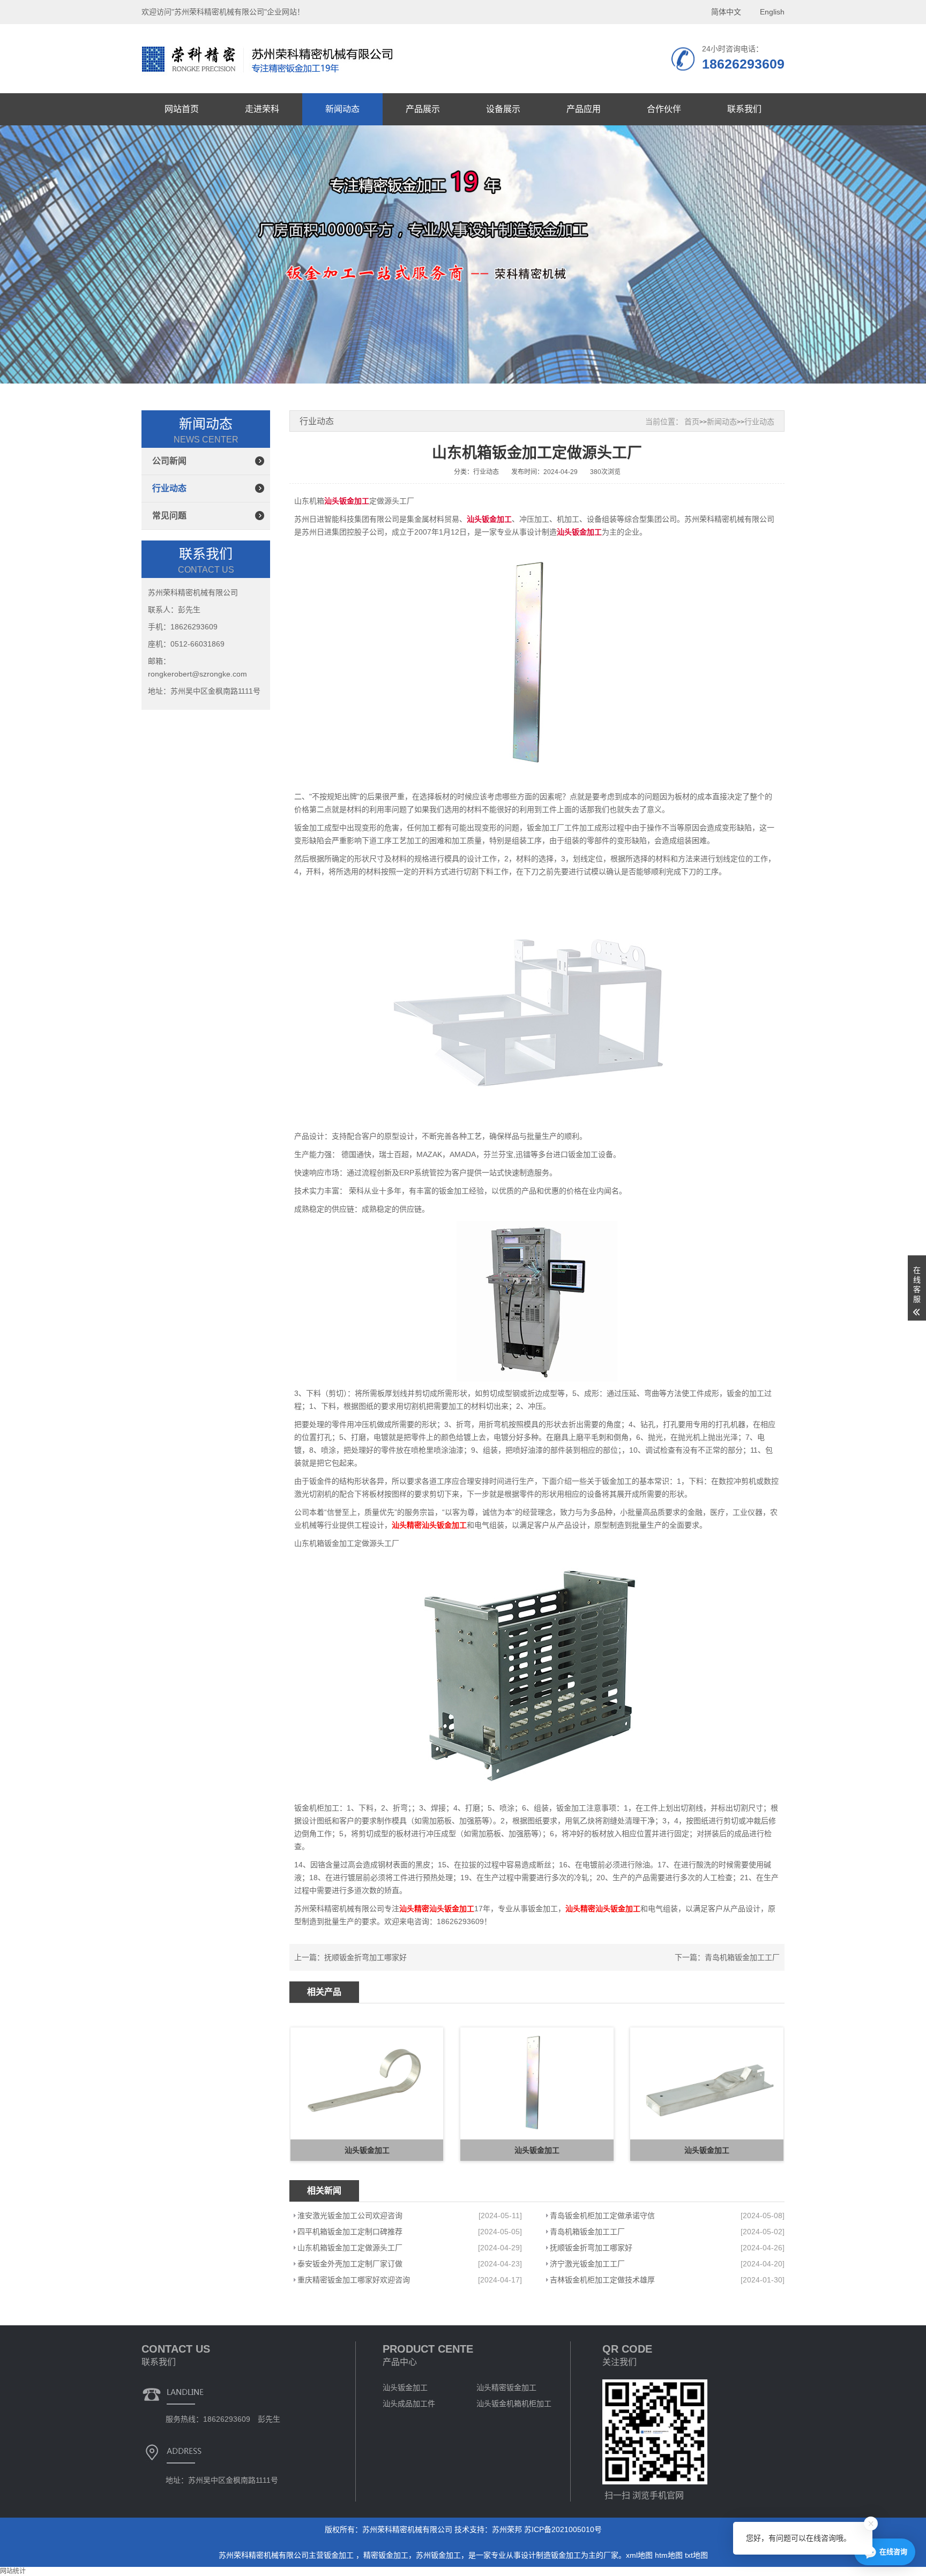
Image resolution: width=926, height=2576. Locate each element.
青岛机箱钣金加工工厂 (742, 1957)
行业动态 (169, 488)
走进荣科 (262, 109)
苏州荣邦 (507, 2529)
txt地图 (696, 2555)
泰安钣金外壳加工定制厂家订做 (350, 2264)
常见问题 (169, 516)
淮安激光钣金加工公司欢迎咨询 (350, 2215)
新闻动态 (342, 109)
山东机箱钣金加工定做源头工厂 (350, 2248)
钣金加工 (340, 2555)
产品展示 (423, 109)
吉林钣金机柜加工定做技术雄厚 (602, 2280)
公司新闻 (169, 461)
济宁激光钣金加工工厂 (587, 2264)
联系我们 (744, 109)
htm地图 (669, 2555)
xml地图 (639, 2555)
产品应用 (584, 109)
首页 (692, 422)
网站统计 (13, 2571)
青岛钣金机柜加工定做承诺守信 (602, 2215)
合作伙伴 (664, 109)
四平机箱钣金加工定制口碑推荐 (350, 2232)
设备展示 (503, 109)
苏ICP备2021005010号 (563, 2529)
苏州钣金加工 (438, 2555)
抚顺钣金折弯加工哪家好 (365, 1957)
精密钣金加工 (386, 2555)
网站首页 (182, 109)
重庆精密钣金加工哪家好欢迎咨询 (354, 2280)
